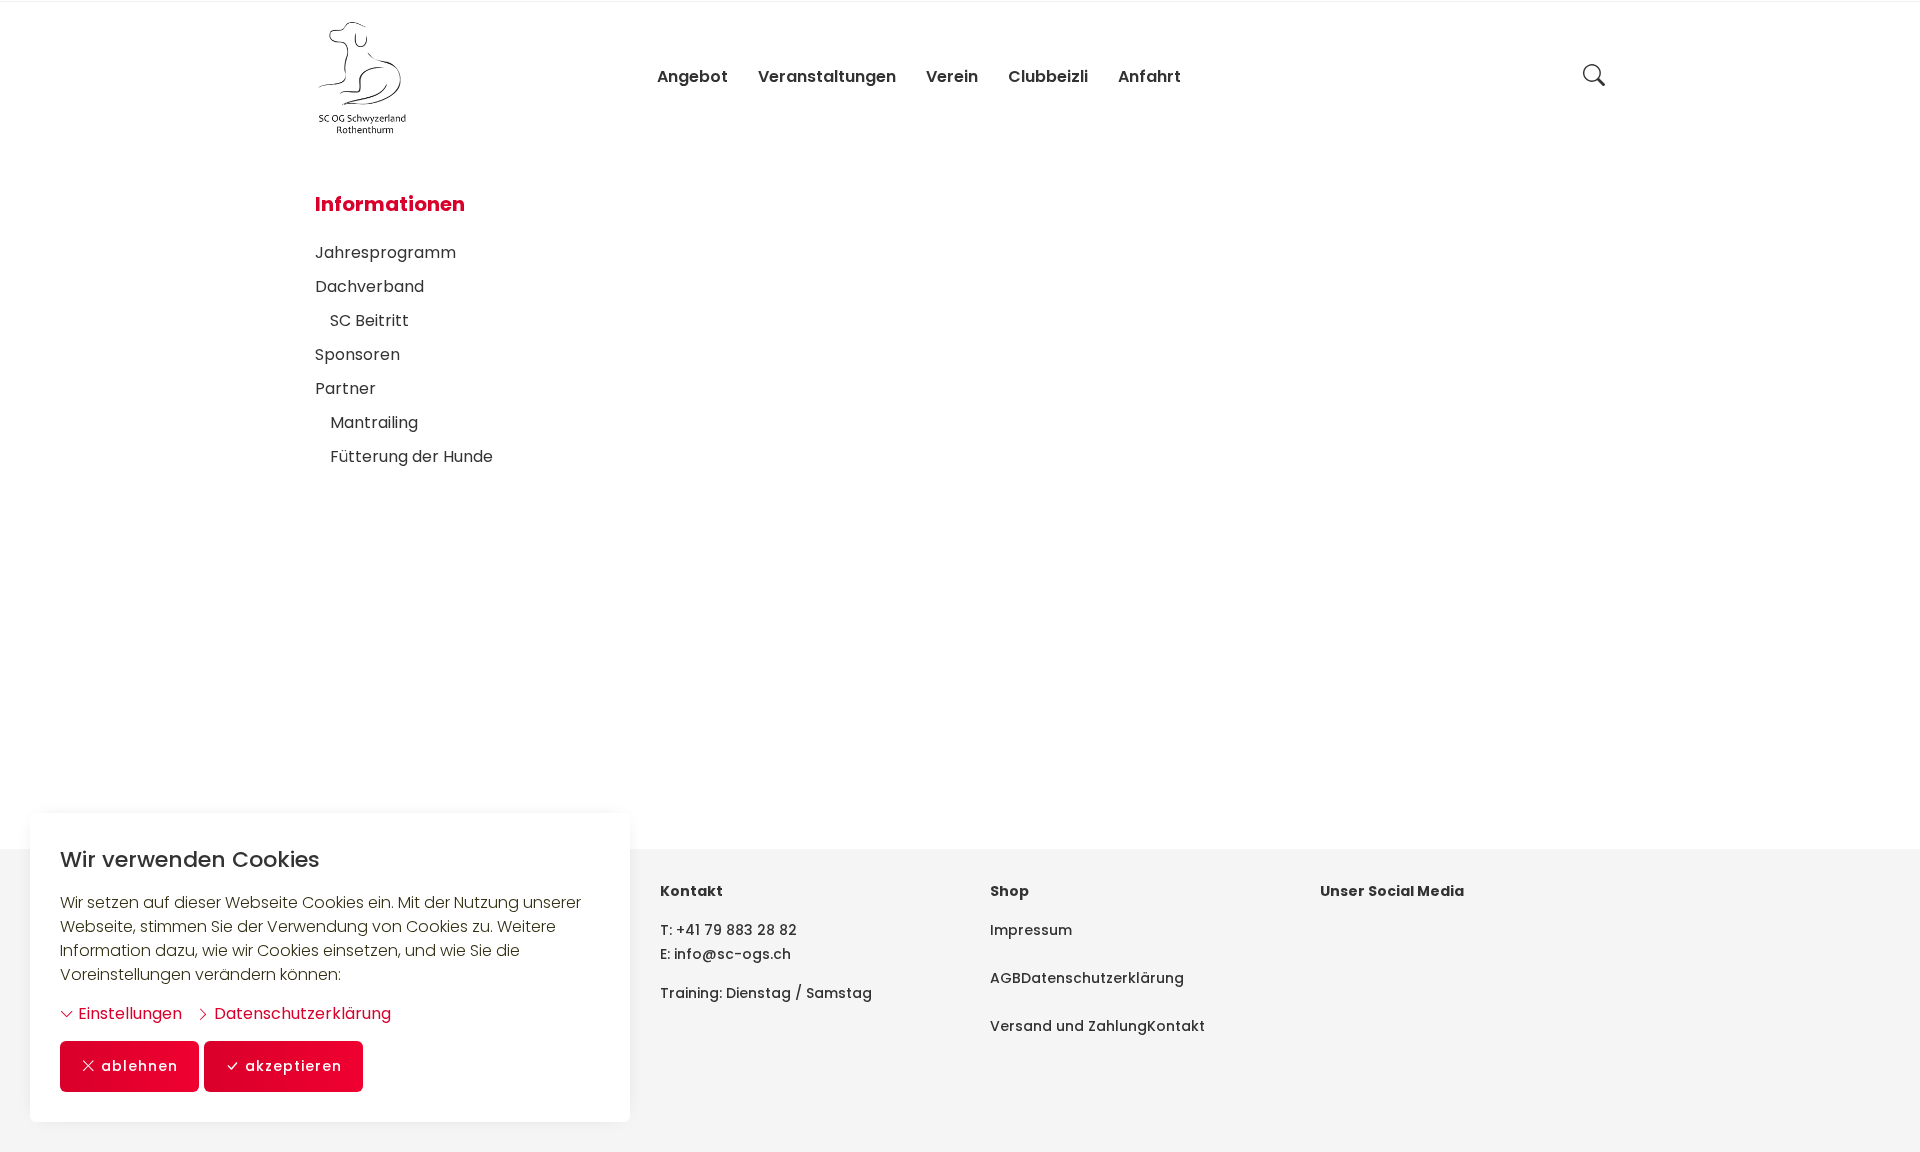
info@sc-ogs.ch (732, 954)
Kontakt (1176, 1026)
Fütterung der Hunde (411, 456)
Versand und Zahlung (1068, 1026)
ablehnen (139, 1066)
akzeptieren (293, 1066)
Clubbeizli (1048, 76)
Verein (952, 76)
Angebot (692, 76)
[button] (1594, 77)
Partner (345, 388)
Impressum (1031, 930)
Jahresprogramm (385, 252)
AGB (1005, 978)
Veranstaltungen (827, 76)
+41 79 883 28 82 (736, 930)
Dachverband (369, 286)
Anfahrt (1149, 76)
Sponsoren (357, 354)
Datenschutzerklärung (300, 1013)
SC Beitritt (369, 320)
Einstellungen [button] (128, 1013)
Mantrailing (374, 422)
